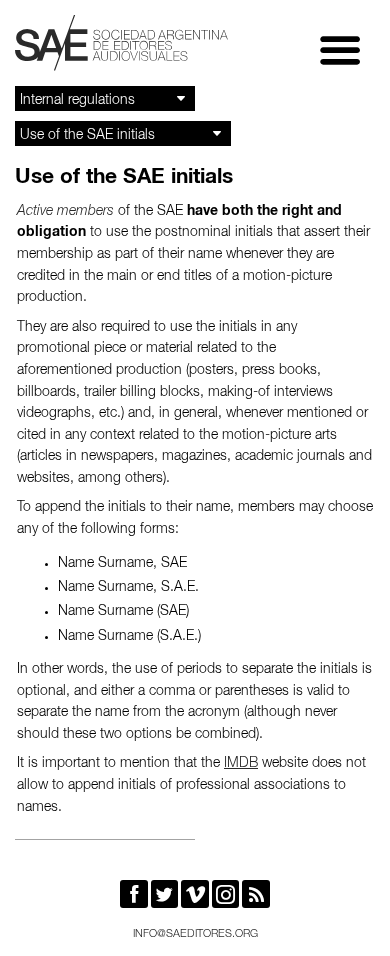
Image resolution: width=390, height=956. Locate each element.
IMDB (241, 764)
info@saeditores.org (195, 934)
